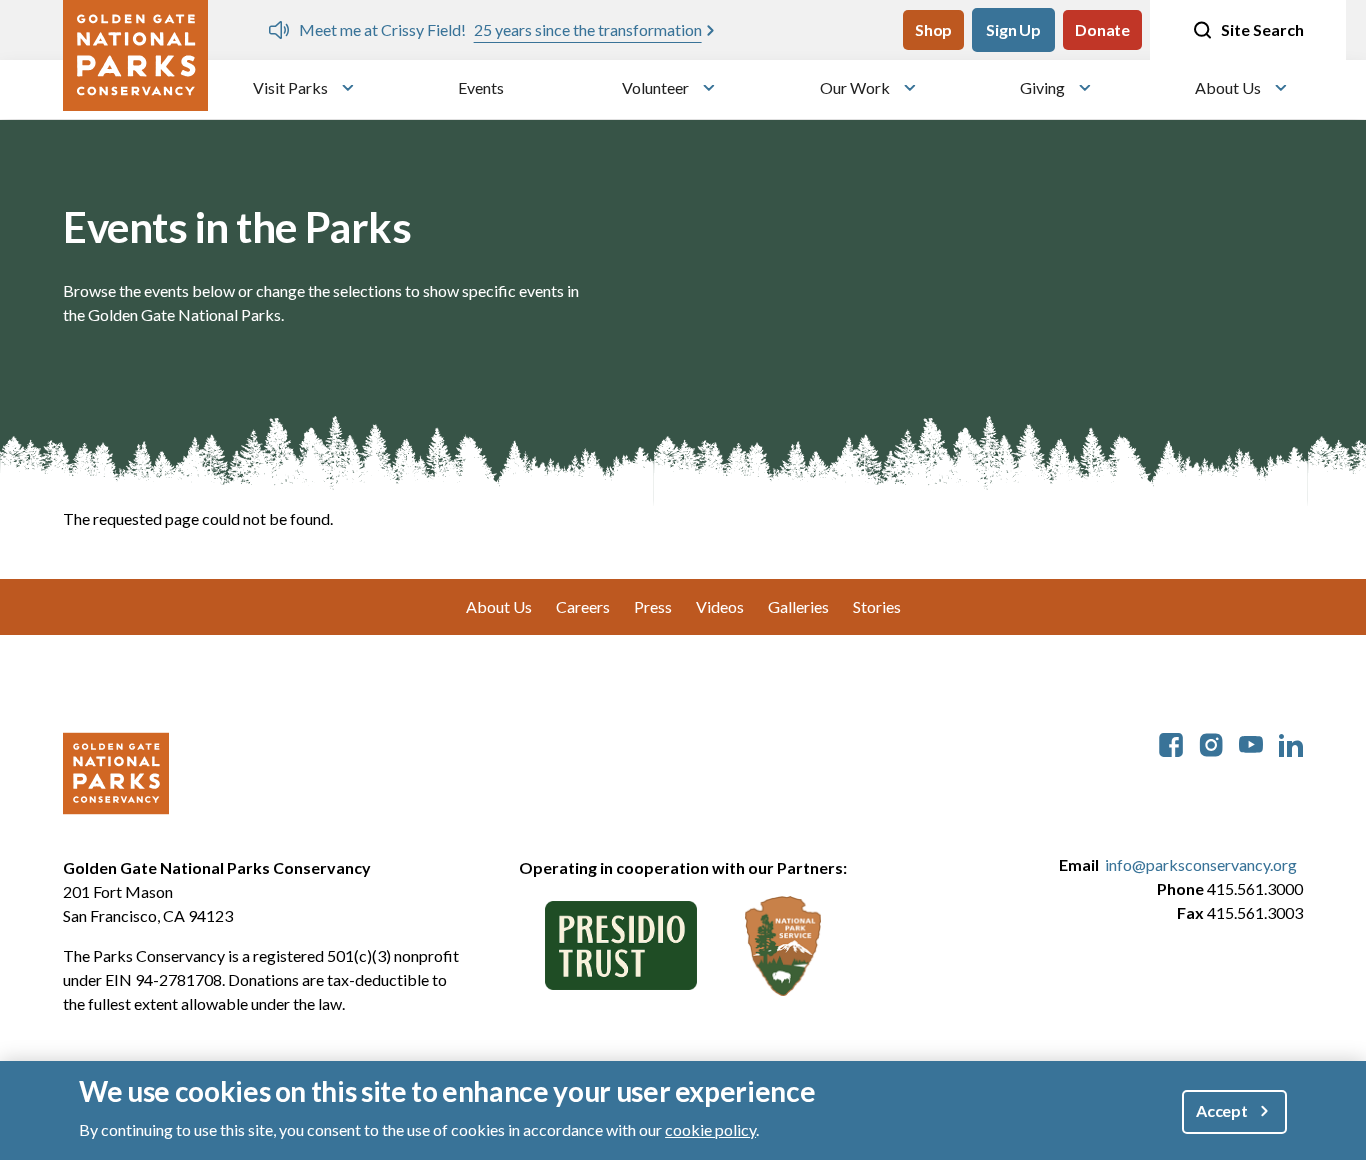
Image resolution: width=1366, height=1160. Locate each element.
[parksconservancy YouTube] (1251, 742)
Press (653, 606)
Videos (720, 606)
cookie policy (710, 1128)
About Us (1228, 87)
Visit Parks (290, 87)
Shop (933, 29)
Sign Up (1013, 29)
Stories (877, 606)
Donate (1102, 29)
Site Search (1262, 29)
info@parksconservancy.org (1201, 864)
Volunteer (655, 87)
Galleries (798, 606)
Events (481, 87)
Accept (1222, 1110)
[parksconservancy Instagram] (1211, 742)
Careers (583, 606)
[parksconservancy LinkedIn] (1291, 742)
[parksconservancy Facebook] (1171, 742)
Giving (1042, 87)
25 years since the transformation (588, 29)
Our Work (855, 87)
